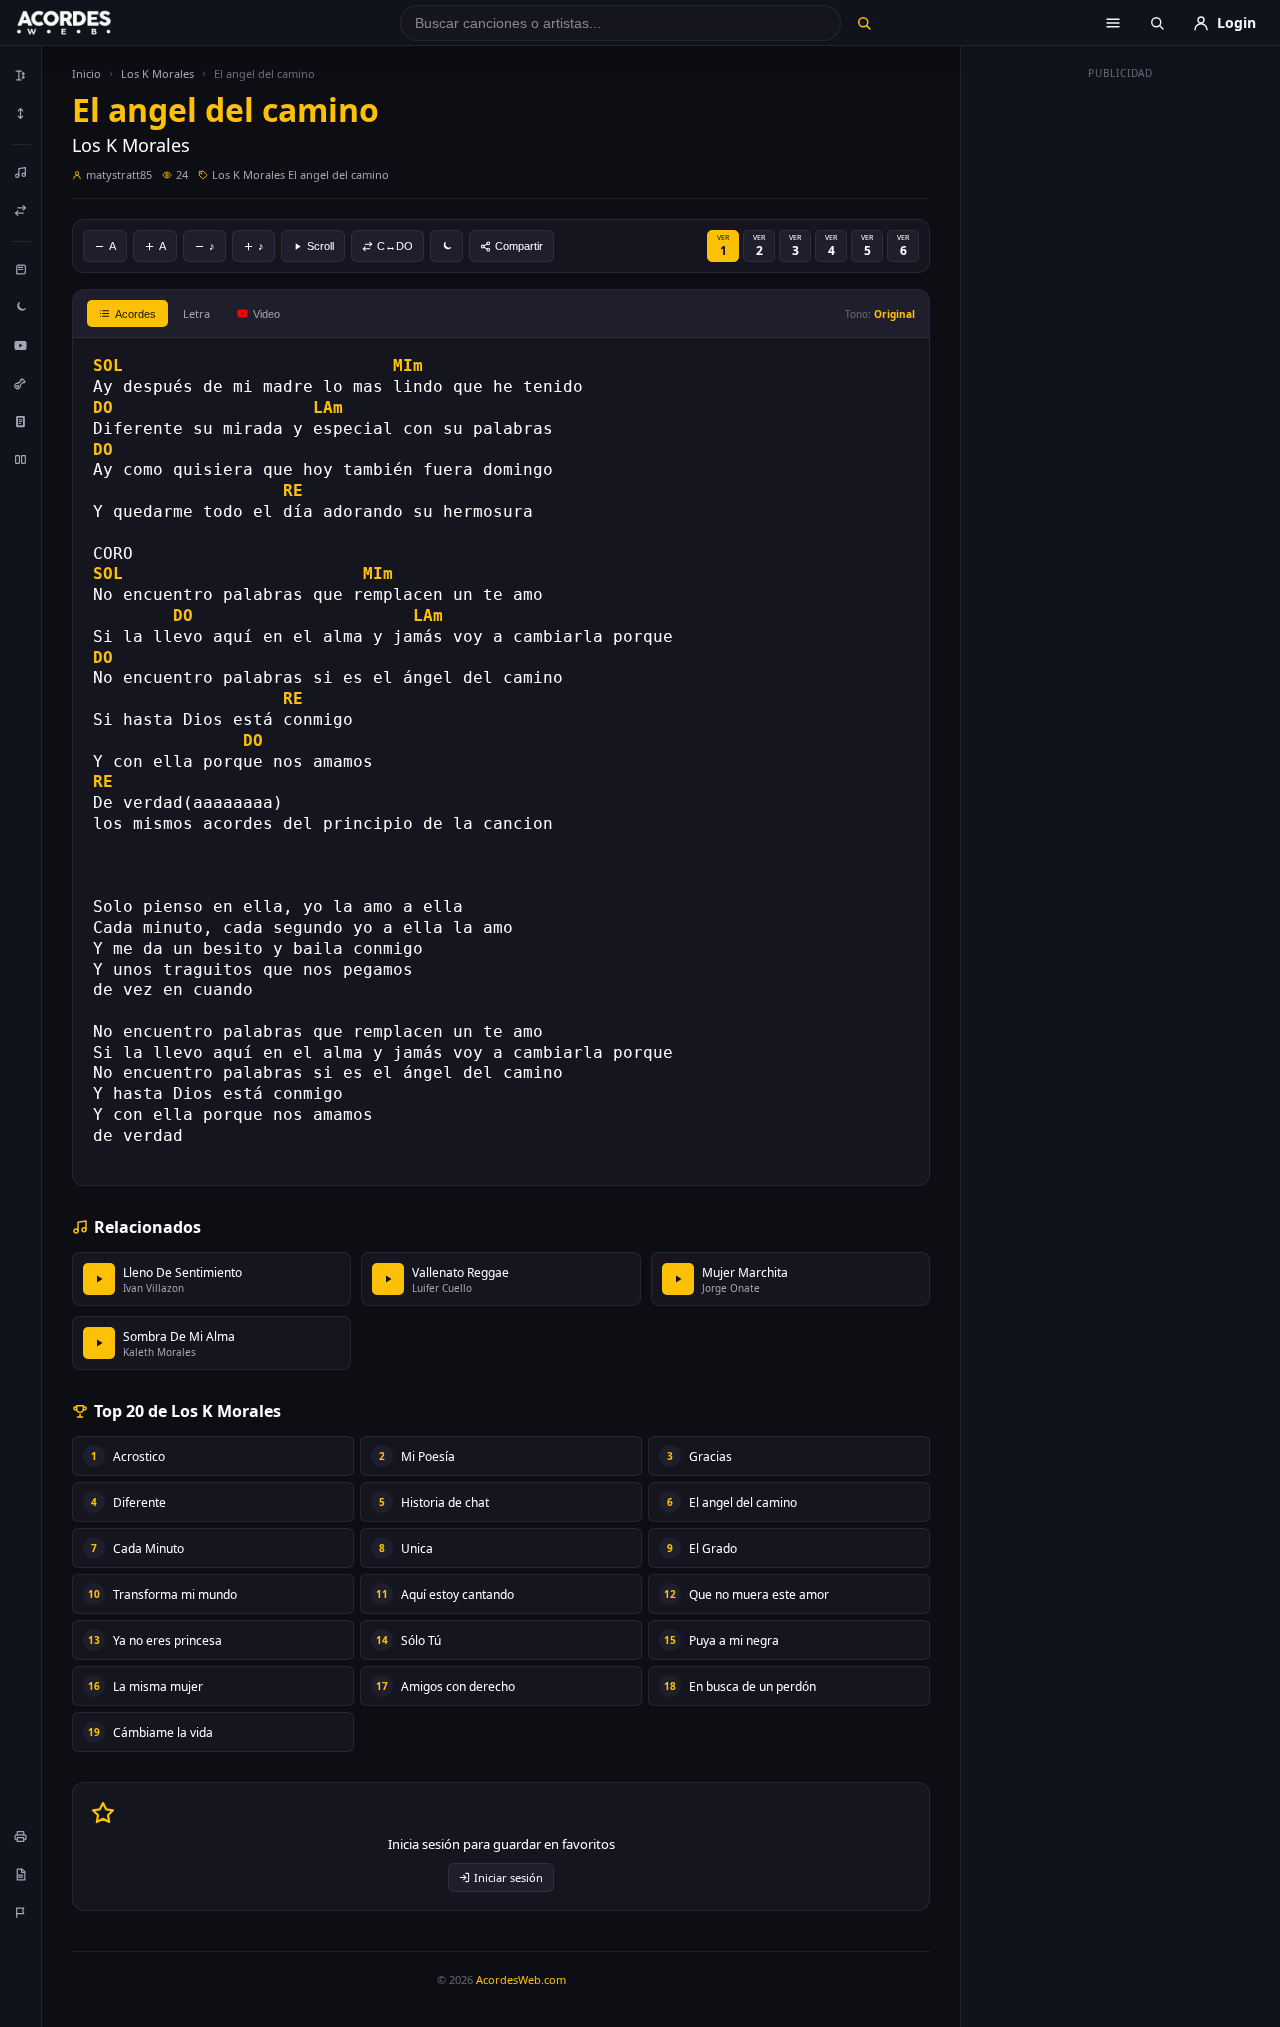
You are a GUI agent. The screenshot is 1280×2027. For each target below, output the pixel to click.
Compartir (519, 246)
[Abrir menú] (1113, 23)
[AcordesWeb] (89, 23)
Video (266, 314)
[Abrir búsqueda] (1157, 23)
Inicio (86, 73)
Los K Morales (157, 73)
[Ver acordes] (21, 421)
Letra (196, 313)
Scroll (320, 246)
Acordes (135, 314)
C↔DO (395, 246)
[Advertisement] (1121, 388)
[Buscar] (863, 23)
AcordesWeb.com (521, 1979)
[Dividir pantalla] (21, 459)
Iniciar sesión (508, 1877)
